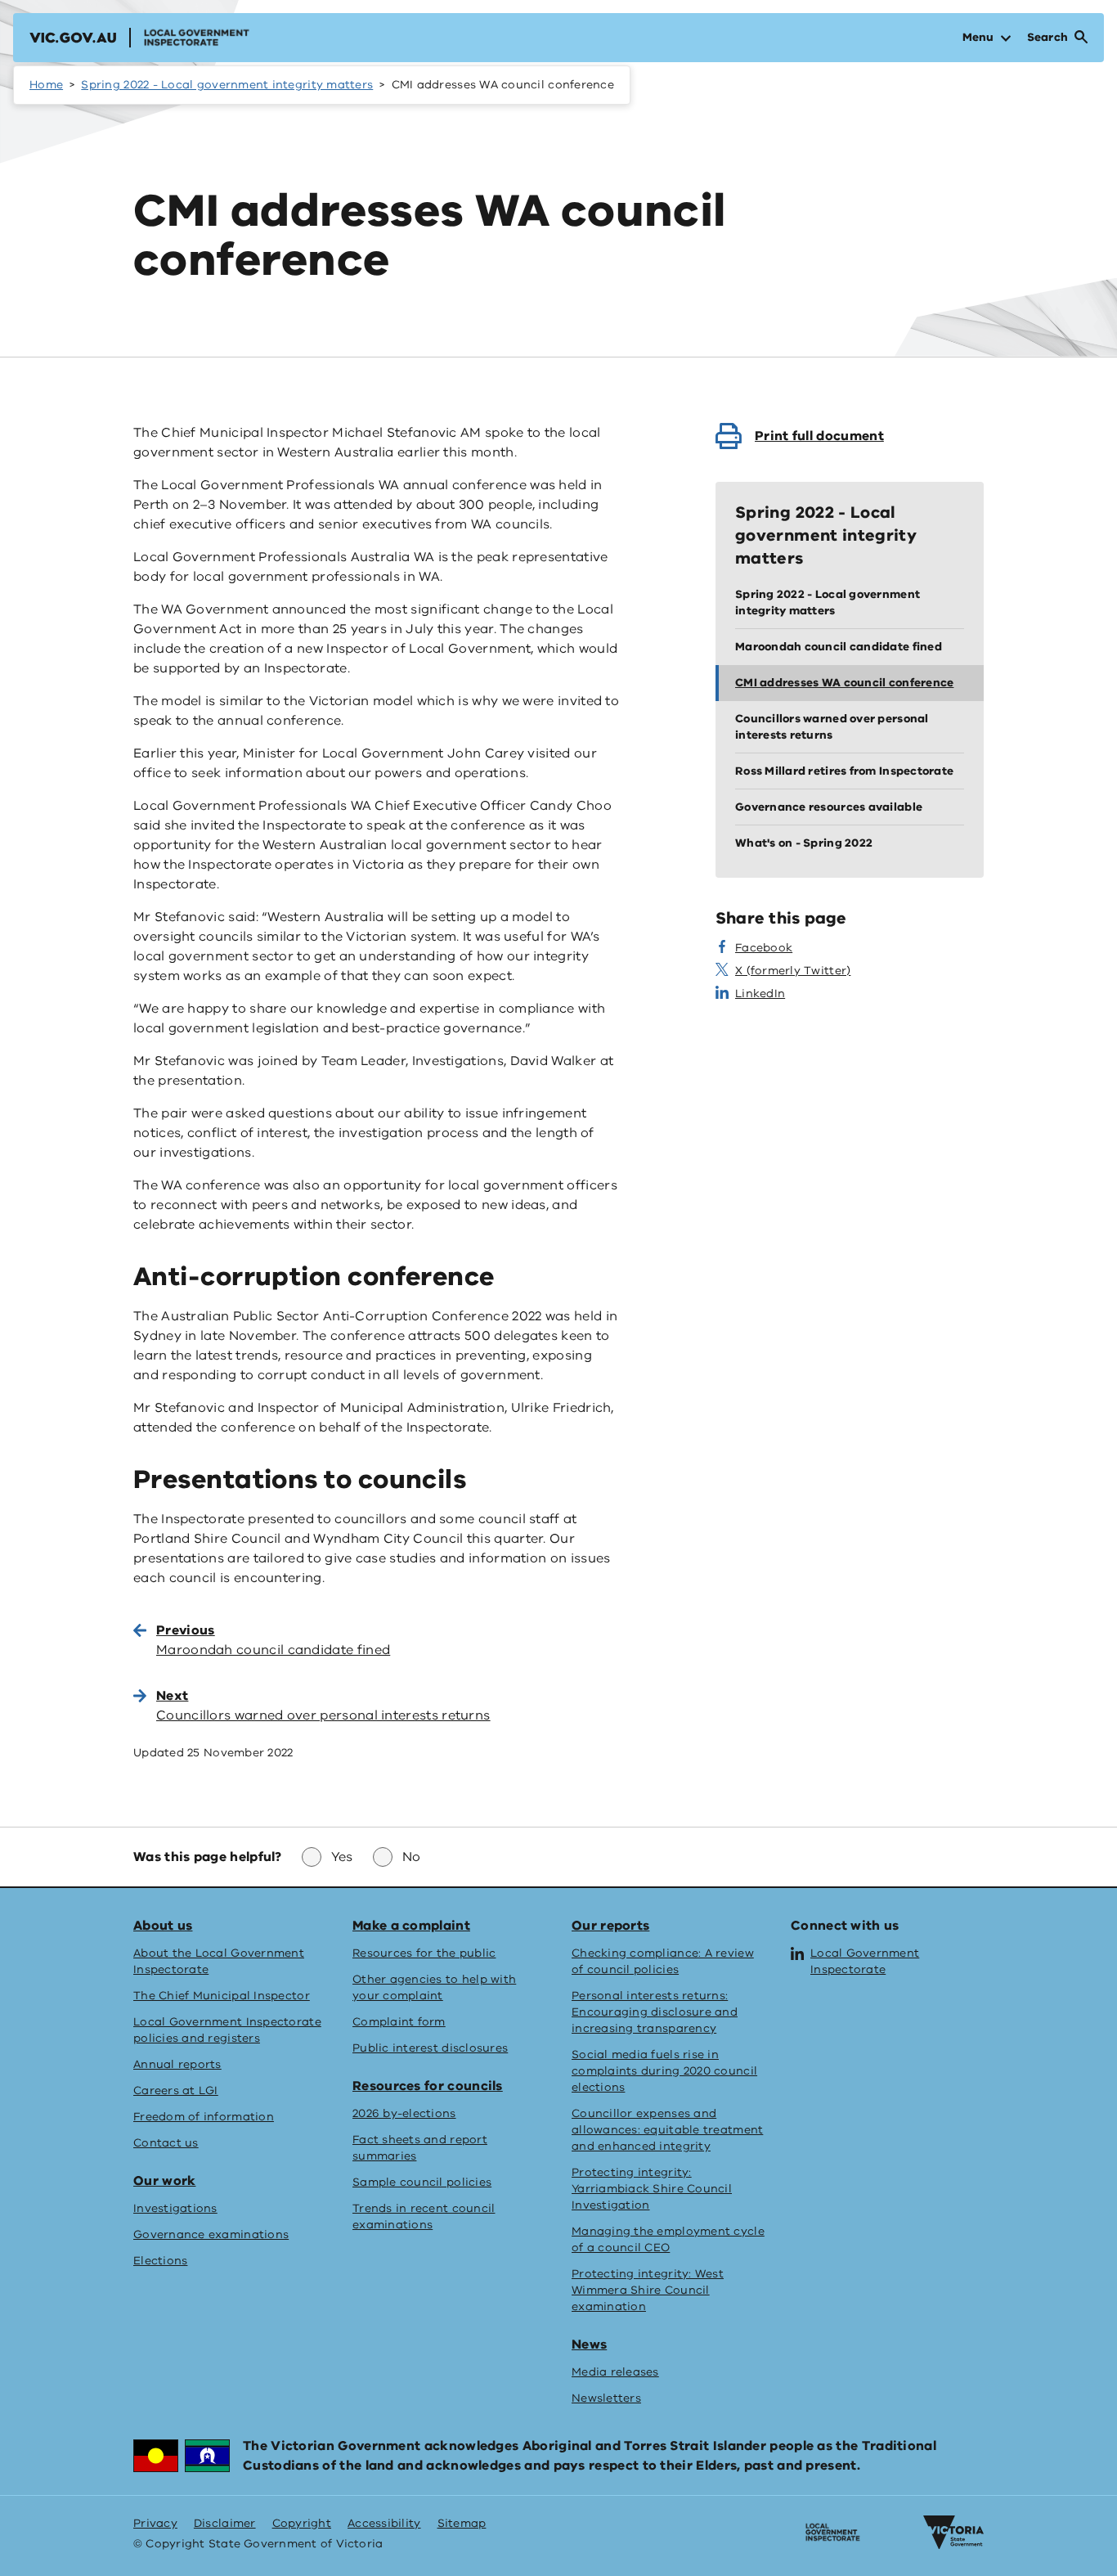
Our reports (610, 1926)
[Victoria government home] (953, 2533)
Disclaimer (225, 2523)
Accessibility (384, 2523)
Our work (164, 2181)
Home (46, 85)
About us (163, 1926)
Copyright (302, 2523)
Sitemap (462, 2523)
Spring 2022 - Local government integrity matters (227, 85)
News (589, 2344)
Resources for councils (428, 2086)
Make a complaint (411, 1926)
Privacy (155, 2523)
